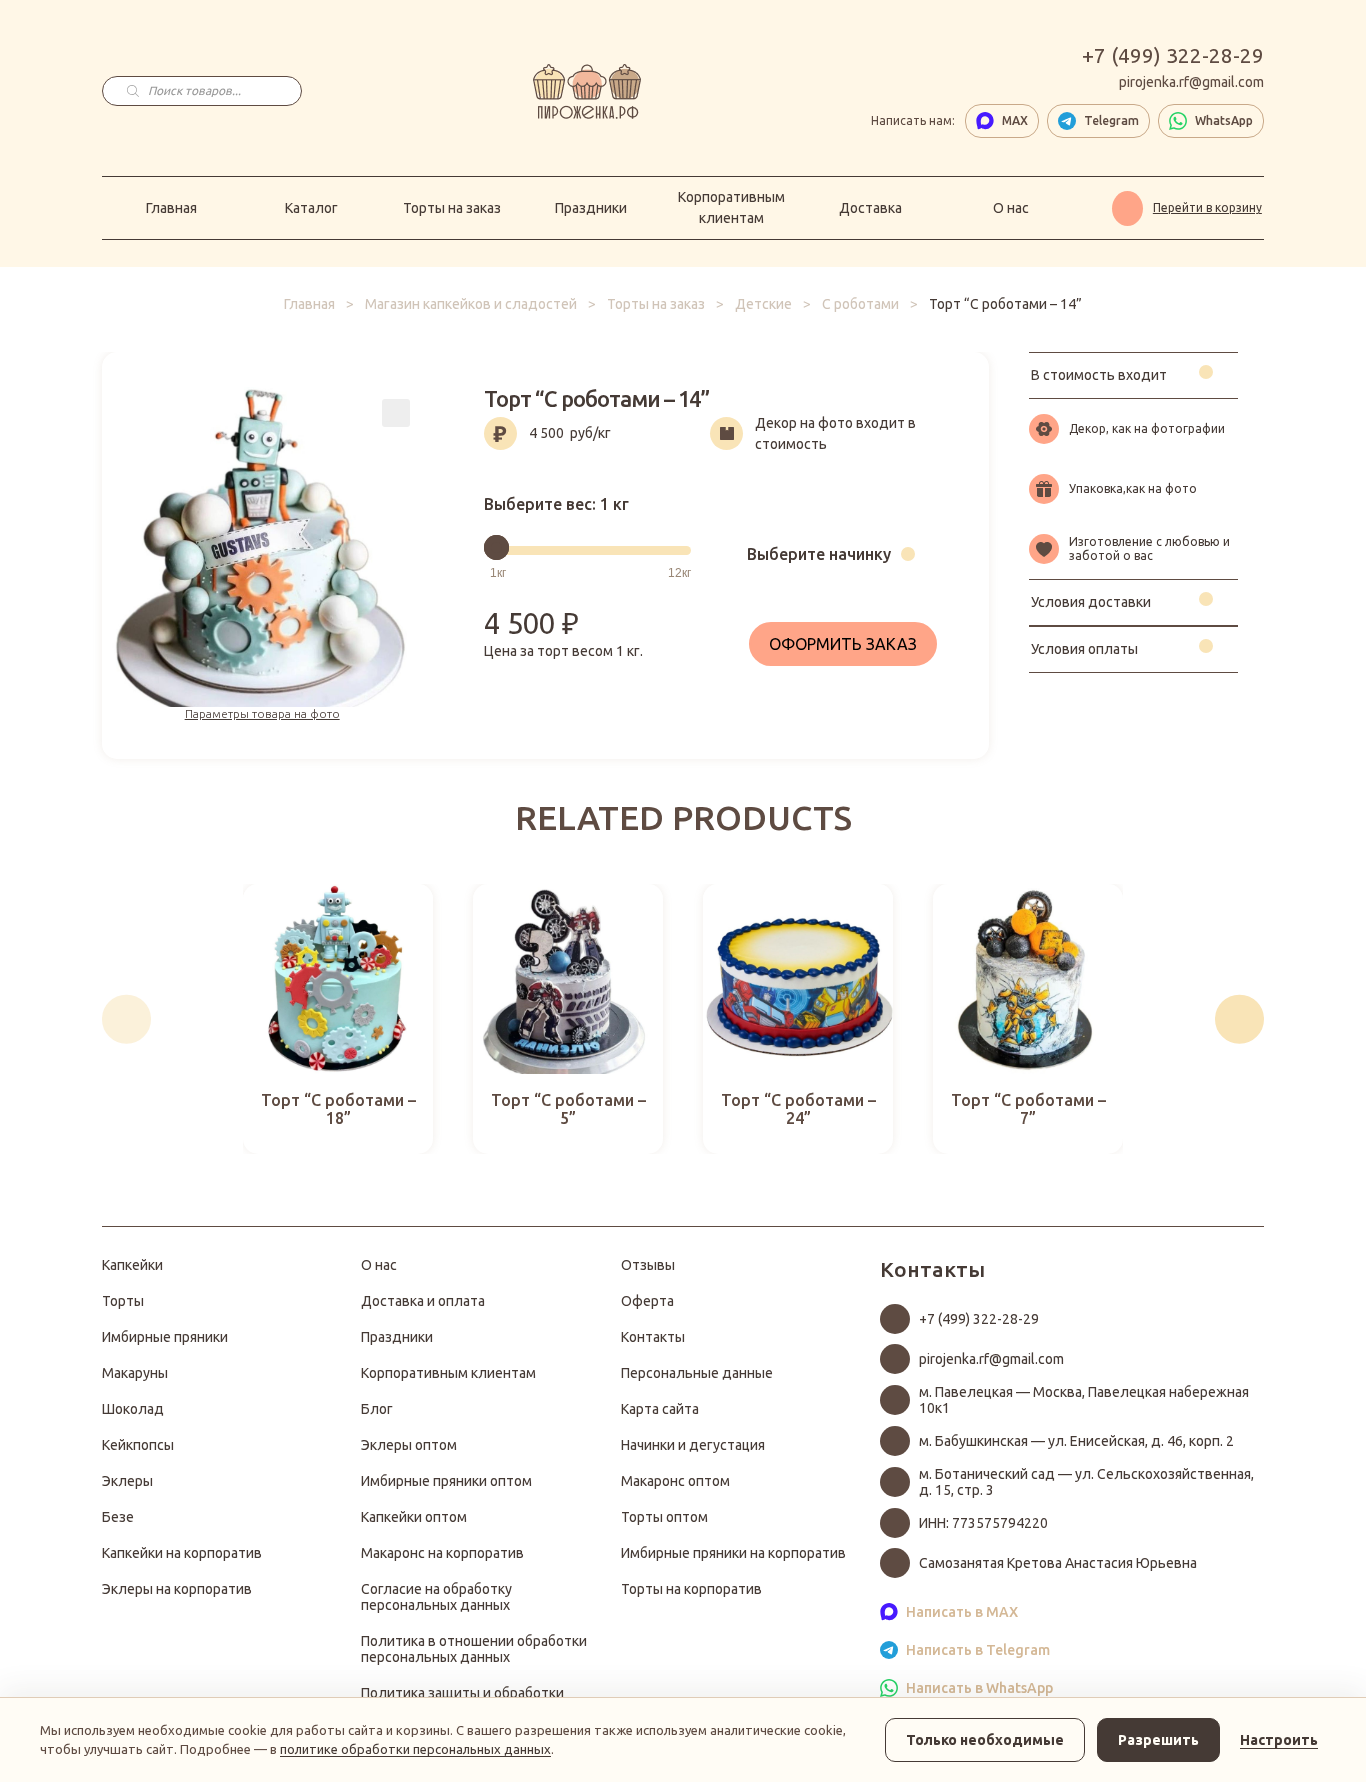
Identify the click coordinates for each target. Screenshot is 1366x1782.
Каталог (311, 208)
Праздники (591, 208)
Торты (123, 1301)
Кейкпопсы (138, 1445)
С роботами (860, 304)
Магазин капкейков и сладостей (471, 304)
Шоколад (133, 1409)
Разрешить (1158, 1740)
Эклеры (127, 1481)
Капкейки (132, 1265)
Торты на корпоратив (691, 1589)
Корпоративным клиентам (731, 207)
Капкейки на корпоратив (182, 1553)
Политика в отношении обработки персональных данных (474, 1649)
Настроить (1279, 1740)
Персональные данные (697, 1373)
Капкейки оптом (414, 1517)
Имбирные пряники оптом (446, 1481)
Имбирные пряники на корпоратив (733, 1553)
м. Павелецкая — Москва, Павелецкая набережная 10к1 (1084, 1400)
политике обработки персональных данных (415, 1749)
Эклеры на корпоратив (177, 1589)
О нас (1011, 208)
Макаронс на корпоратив (442, 1553)
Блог (377, 1409)
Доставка (870, 208)
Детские (763, 304)
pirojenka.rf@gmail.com (1191, 82)
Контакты (653, 1337)
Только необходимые (985, 1740)
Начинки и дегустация (693, 1445)
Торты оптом (664, 1517)
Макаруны (135, 1373)
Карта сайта (660, 1409)
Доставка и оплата (423, 1301)
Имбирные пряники (165, 1337)
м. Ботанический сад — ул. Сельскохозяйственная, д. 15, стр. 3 (1086, 1482)
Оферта (647, 1301)
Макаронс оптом (675, 1481)
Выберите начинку (819, 554)
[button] (126, 1019)
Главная (171, 208)
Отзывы (648, 1265)
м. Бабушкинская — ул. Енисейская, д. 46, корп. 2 (1076, 1441)
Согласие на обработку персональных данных (436, 1597)
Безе (118, 1517)
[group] (338, 1019)
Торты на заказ (452, 208)
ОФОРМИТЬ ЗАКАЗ (843, 644)
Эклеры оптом (409, 1445)
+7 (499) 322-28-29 (1173, 55)
